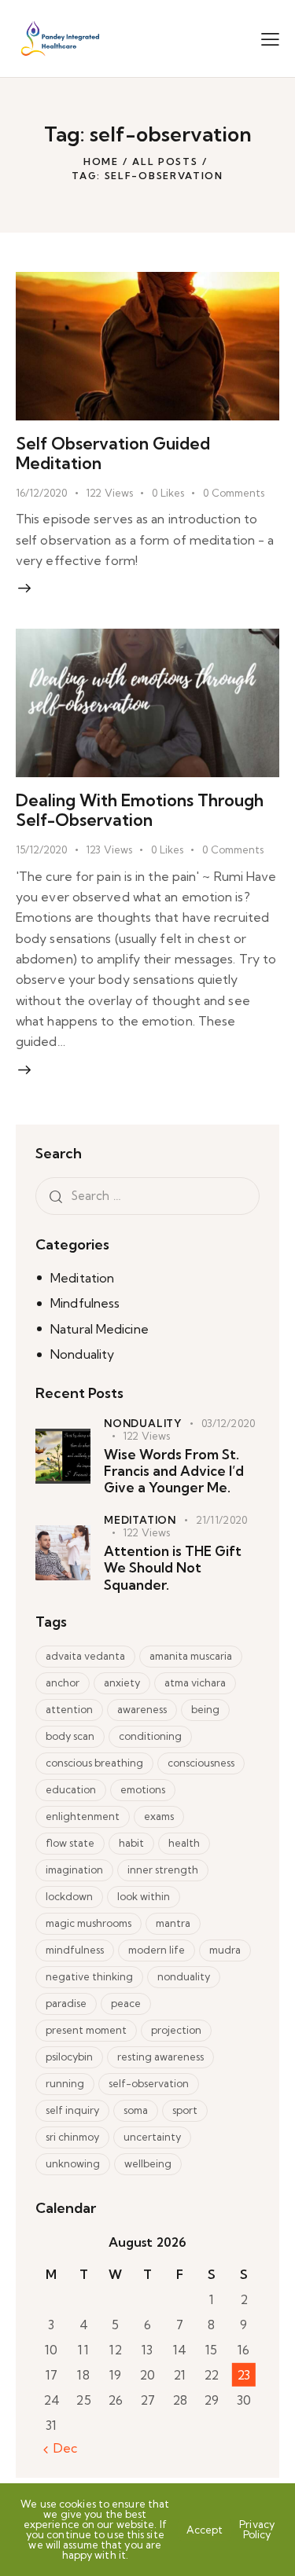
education (71, 1789)
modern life (157, 1950)
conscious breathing (94, 1763)
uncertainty (152, 2137)
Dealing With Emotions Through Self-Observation (140, 810)
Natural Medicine (100, 1329)
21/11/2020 (221, 1520)
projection (176, 2030)
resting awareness (160, 2057)
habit (131, 1843)
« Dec (60, 2448)
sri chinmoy (72, 2137)
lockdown (69, 1896)
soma (136, 2110)
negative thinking (89, 1976)
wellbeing (148, 2163)
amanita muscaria (191, 1656)
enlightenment (83, 1816)
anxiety (122, 1682)
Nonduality (82, 1354)
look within (144, 1896)
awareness (142, 1709)
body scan (70, 1736)
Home (101, 161)
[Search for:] (147, 1195)
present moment (86, 2030)
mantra (173, 1923)
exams (159, 1816)
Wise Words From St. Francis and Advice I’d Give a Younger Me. (174, 1471)
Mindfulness (85, 1303)
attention (69, 1709)
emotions (143, 1789)
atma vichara (195, 1682)
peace (126, 2003)
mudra (225, 1950)
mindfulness (75, 1950)
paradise (66, 2003)
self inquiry (72, 2110)
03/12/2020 (228, 1423)
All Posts (165, 161)
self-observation (149, 2083)
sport (185, 2110)
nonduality (184, 1976)
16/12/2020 (41, 493)
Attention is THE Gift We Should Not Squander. (173, 1568)
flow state (70, 1843)
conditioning (150, 1736)
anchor (63, 1682)
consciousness (201, 1763)
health (184, 1843)
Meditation (82, 1278)
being (205, 1709)
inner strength (163, 1870)
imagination (74, 1870)
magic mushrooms (88, 1923)
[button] (270, 39)
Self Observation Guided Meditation (113, 453)
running (65, 2083)
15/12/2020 (41, 849)
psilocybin (69, 2057)
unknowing (73, 2163)
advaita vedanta (85, 1656)
